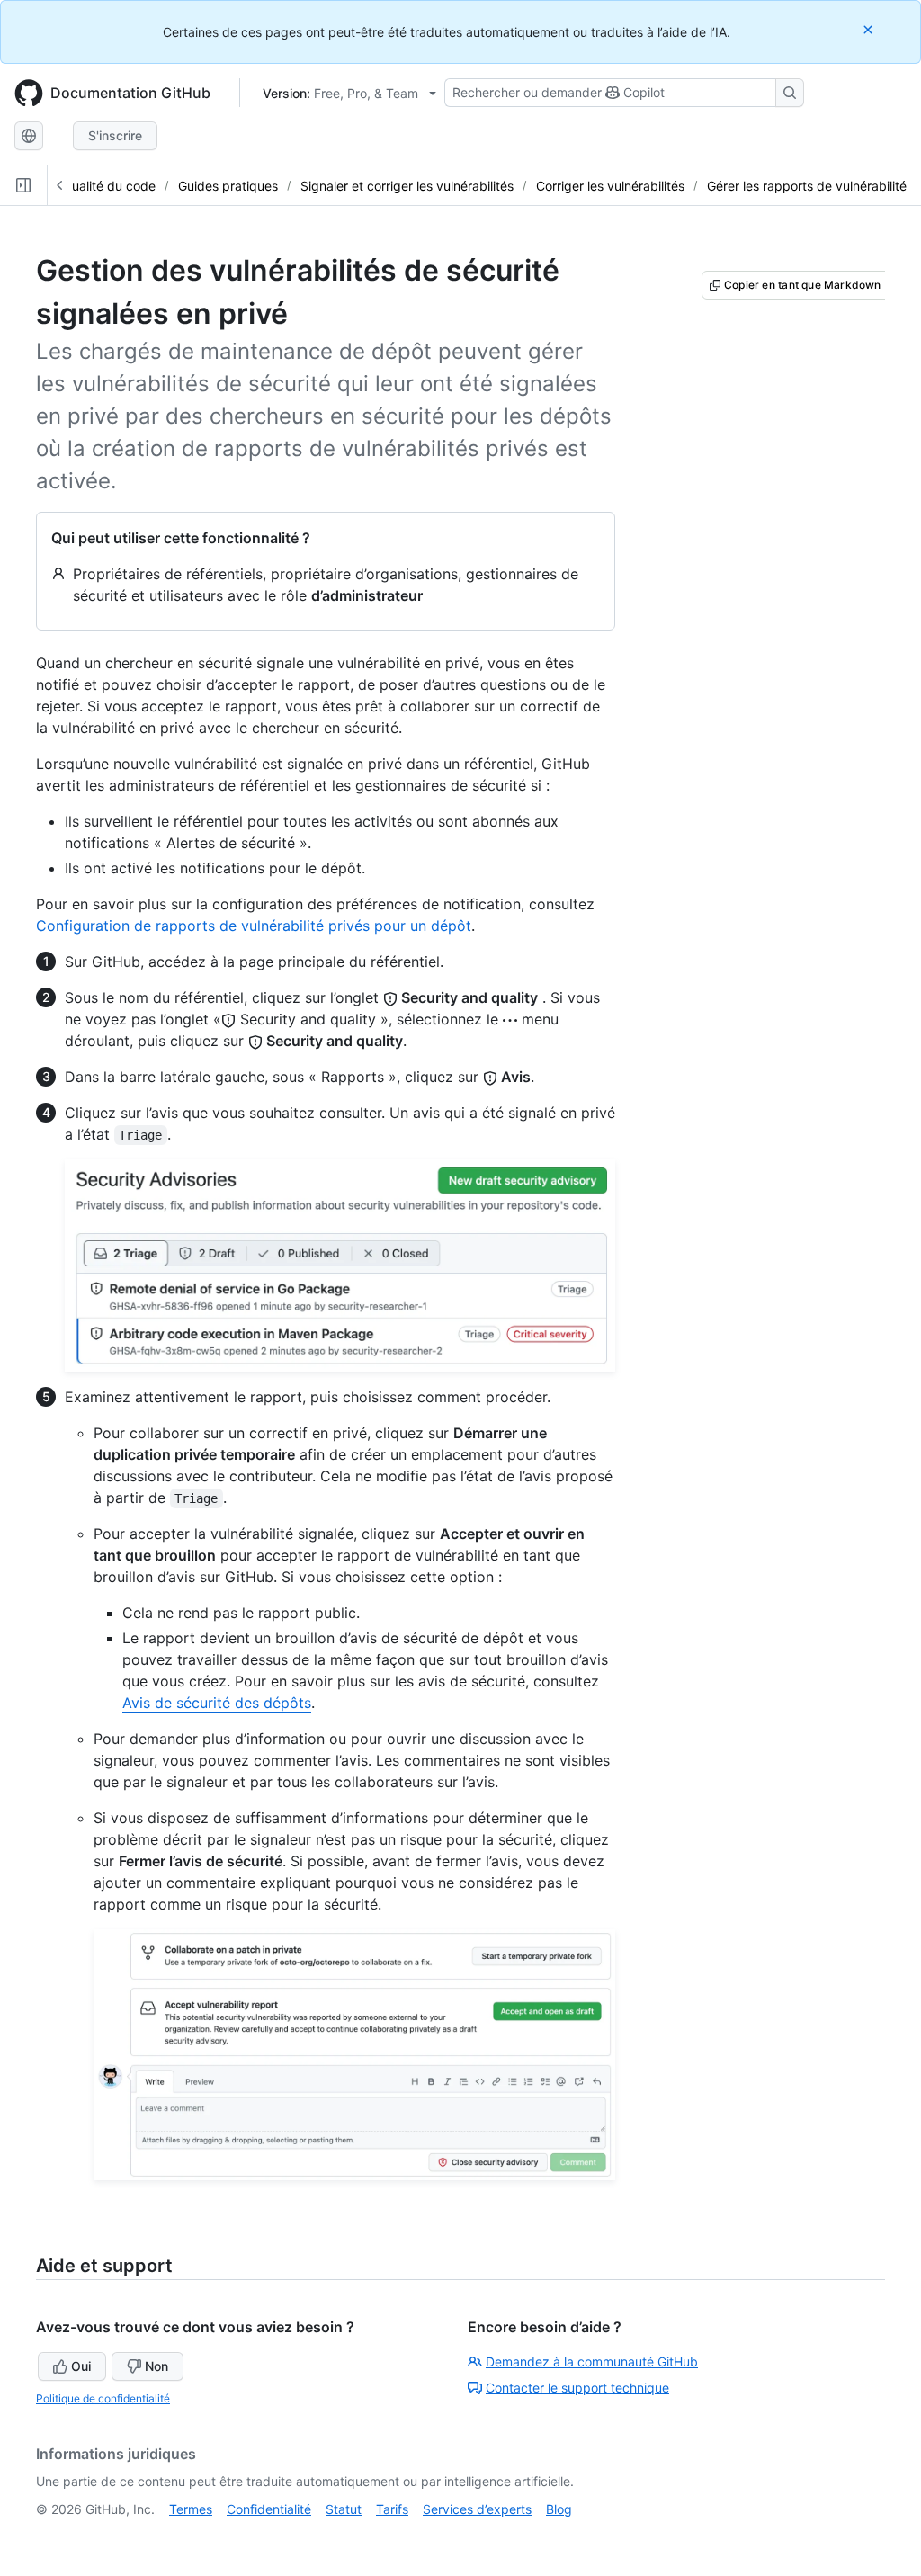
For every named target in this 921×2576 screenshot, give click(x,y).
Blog (559, 2509)
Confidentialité (269, 2509)
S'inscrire (115, 135)
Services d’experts (477, 2509)
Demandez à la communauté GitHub (592, 2361)
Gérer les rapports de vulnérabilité (807, 186)
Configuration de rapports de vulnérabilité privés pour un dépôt (254, 926)
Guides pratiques (228, 186)
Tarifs (392, 2509)
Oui (81, 2366)
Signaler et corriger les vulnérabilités (407, 186)
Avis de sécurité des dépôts (217, 1703)
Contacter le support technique (577, 2388)
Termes (191, 2509)
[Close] (870, 29)
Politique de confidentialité (103, 2398)
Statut (344, 2509)
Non (156, 2366)
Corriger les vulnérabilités (610, 186)
